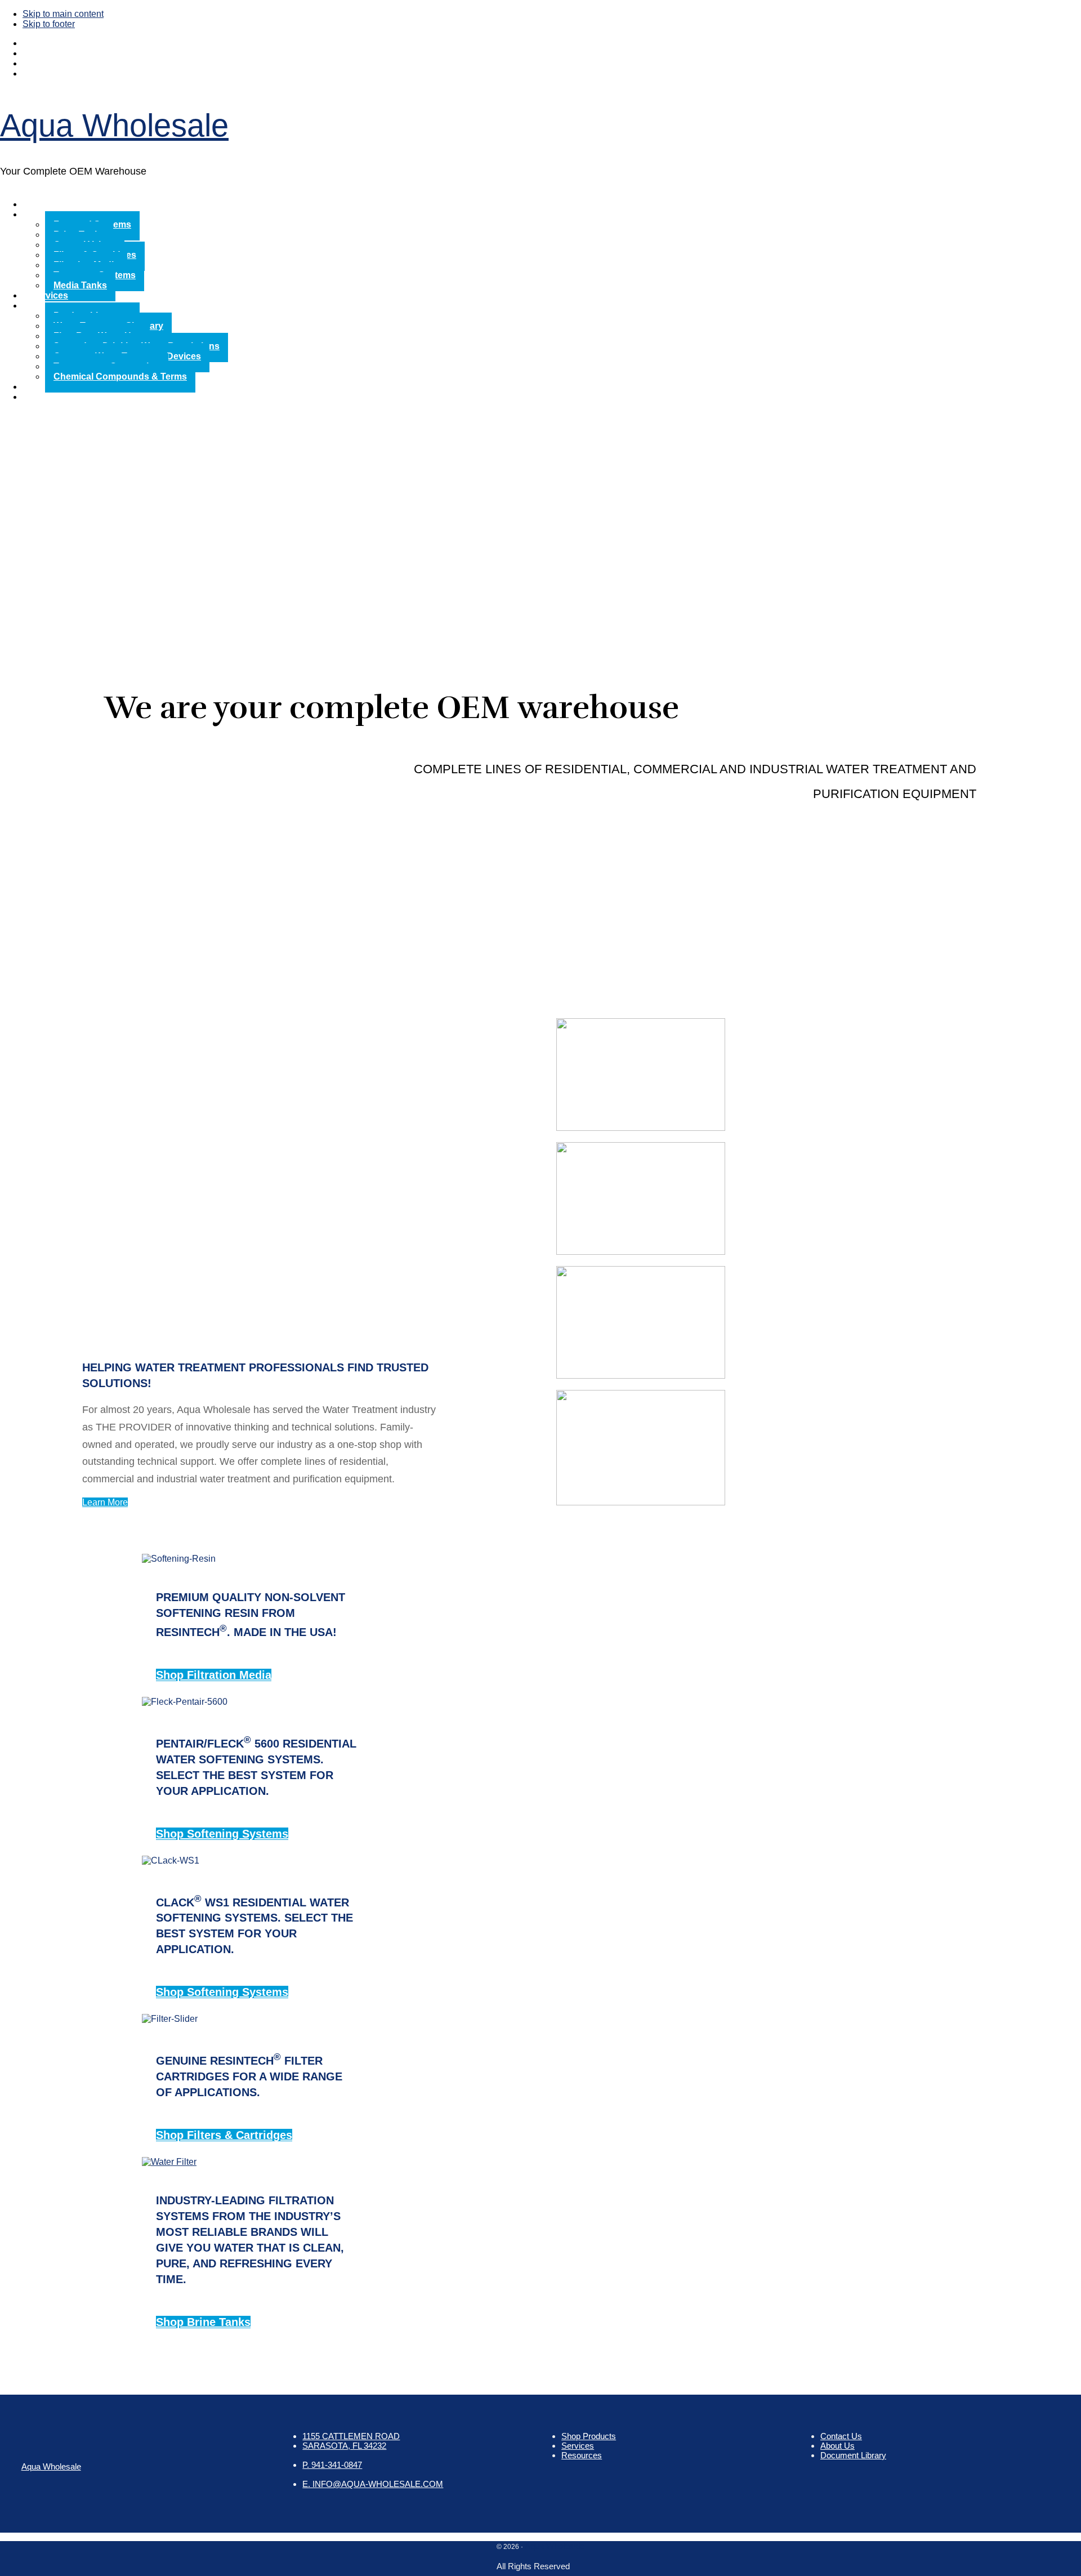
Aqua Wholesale (114, 125)
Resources (582, 2455)
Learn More (105, 1502)
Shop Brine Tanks (203, 2322)
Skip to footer (49, 24)
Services (578, 2446)
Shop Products (589, 2436)
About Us (837, 2446)
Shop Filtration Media (214, 1675)
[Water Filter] (169, 2162)
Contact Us (841, 2436)
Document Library (853, 2455)
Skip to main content (63, 14)
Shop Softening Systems (222, 1834)
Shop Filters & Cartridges (224, 2135)
